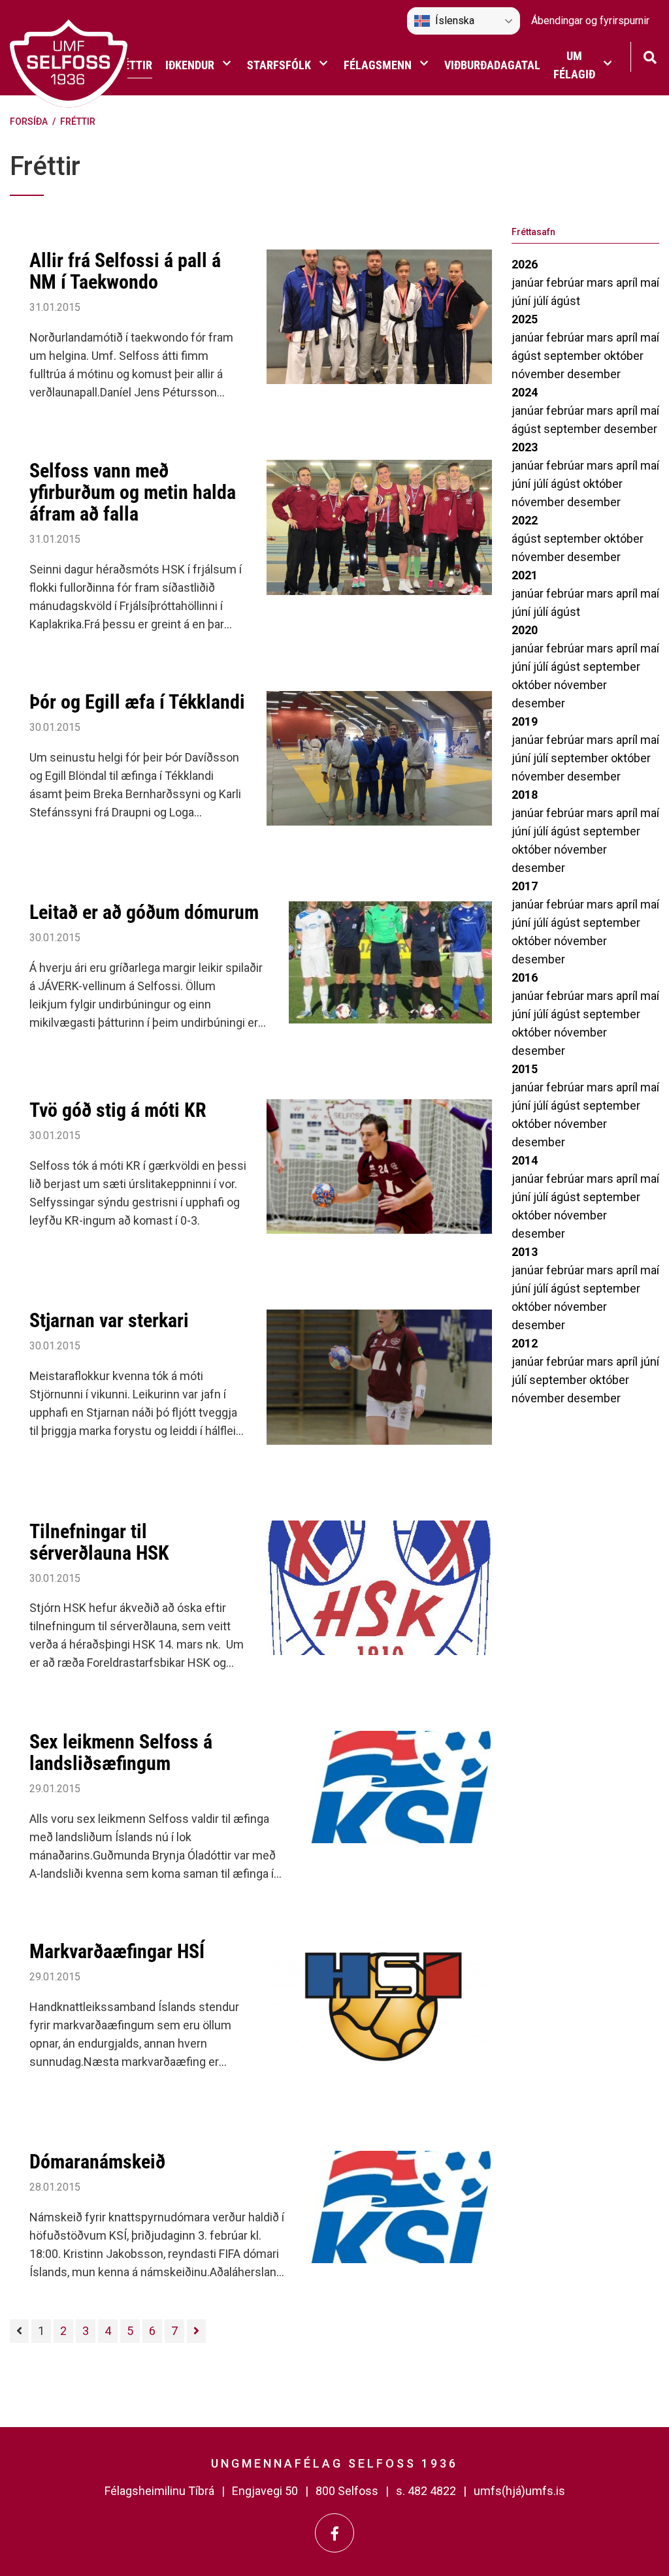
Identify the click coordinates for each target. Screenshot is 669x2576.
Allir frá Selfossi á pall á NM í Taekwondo (125, 271)
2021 (525, 575)
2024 (525, 392)
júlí (542, 301)
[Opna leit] (650, 56)
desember (594, 374)
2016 (525, 977)
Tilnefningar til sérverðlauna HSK (99, 1542)
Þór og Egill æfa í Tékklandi (137, 702)
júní (522, 301)
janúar (529, 282)
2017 (525, 886)
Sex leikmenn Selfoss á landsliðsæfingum (121, 1752)
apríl (628, 282)
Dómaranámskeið (97, 2162)
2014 (525, 1160)
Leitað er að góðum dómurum (144, 912)
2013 (525, 1252)
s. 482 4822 (426, 2491)
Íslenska (455, 21)
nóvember (539, 374)
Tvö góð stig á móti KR (118, 1110)
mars (601, 282)
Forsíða (29, 121)
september (574, 356)
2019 (525, 721)
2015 (525, 1069)
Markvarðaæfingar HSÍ (117, 1951)
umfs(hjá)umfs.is (519, 2491)
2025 (525, 319)
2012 (525, 1343)
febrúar (566, 282)
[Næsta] (196, 2331)
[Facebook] (334, 2533)
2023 (525, 447)
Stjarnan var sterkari (109, 1320)
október (624, 356)
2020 (525, 630)
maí (650, 282)
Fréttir (78, 121)
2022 (525, 520)
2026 (525, 264)
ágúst (565, 301)
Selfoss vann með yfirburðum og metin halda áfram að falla (133, 492)
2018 (525, 795)
